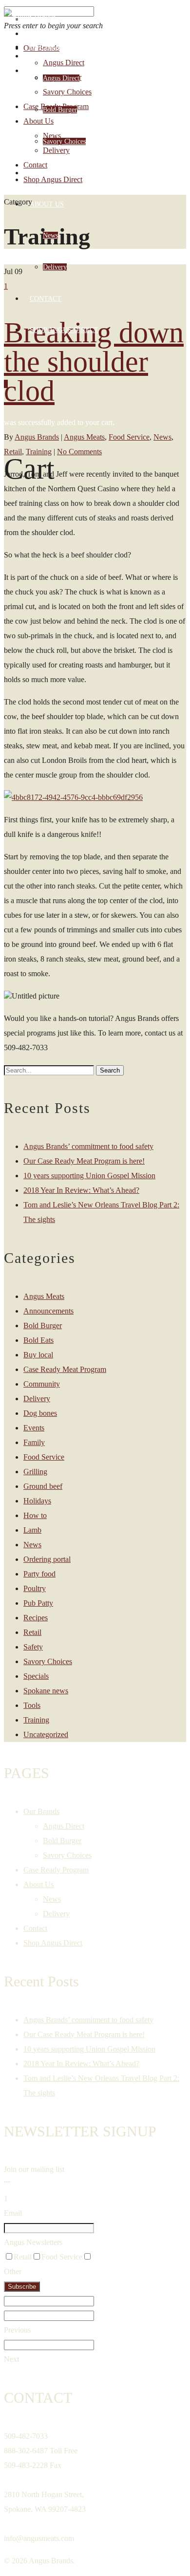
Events (34, 1428)
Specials (36, 1676)
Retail (32, 1632)
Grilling (35, 1472)
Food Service (44, 1457)
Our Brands (51, 47)
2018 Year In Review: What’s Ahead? (81, 1190)
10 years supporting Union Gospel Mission (89, 1176)
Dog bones (40, 1413)
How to (35, 1515)
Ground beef (43, 1486)
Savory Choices (64, 141)
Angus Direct (61, 78)
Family (34, 1442)
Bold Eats (38, 1340)
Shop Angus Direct (64, 330)
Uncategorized (46, 1734)
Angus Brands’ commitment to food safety (88, 1146)
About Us (47, 204)
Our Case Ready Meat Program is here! (84, 1161)
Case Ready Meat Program (65, 1369)
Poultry (35, 1588)
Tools (32, 1705)
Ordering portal (47, 1559)
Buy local (38, 1355)
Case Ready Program (68, 173)
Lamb (32, 1530)
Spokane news (46, 1691)
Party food (39, 1574)
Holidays (37, 1501)
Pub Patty (38, 1603)
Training (36, 1720)
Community (42, 1384)
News (50, 235)
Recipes (36, 1618)
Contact (46, 299)
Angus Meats (44, 1296)
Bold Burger (60, 110)
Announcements (48, 1311)
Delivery (55, 267)
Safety (33, 1647)
